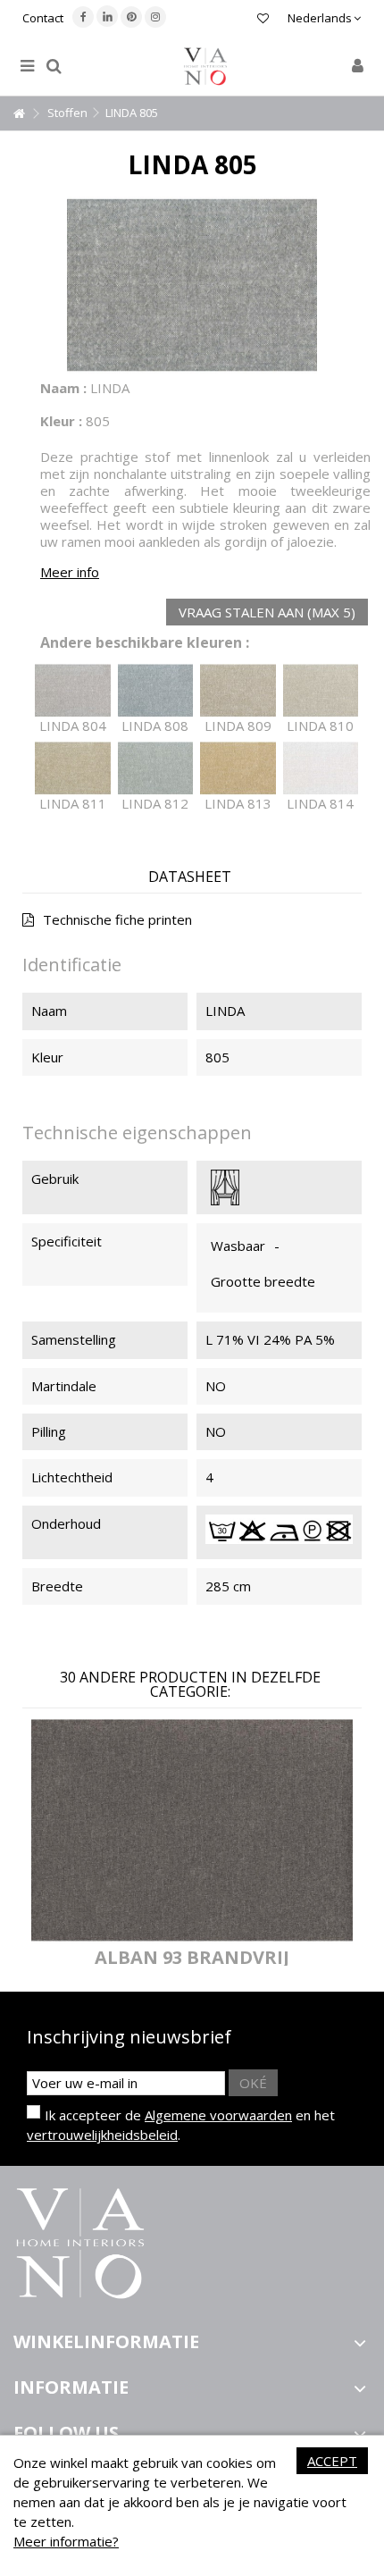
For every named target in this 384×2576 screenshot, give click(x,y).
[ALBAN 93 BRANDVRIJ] (192, 1830)
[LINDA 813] (238, 768)
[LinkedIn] (107, 16)
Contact (43, 18)
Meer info (70, 572)
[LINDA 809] (238, 691)
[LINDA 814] (321, 768)
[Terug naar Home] (19, 114)
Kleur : (61, 421)
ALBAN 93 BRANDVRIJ (192, 1957)
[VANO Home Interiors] (205, 67)
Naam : (63, 388)
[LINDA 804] (73, 691)
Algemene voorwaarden (218, 2115)
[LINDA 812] (156, 768)
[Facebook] (83, 17)
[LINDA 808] (156, 691)
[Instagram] (155, 17)
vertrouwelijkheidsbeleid (102, 2135)
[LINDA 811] (73, 768)
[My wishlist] (263, 20)
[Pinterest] (131, 17)
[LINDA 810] (321, 691)
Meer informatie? (66, 2541)
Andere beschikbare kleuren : (145, 643)
